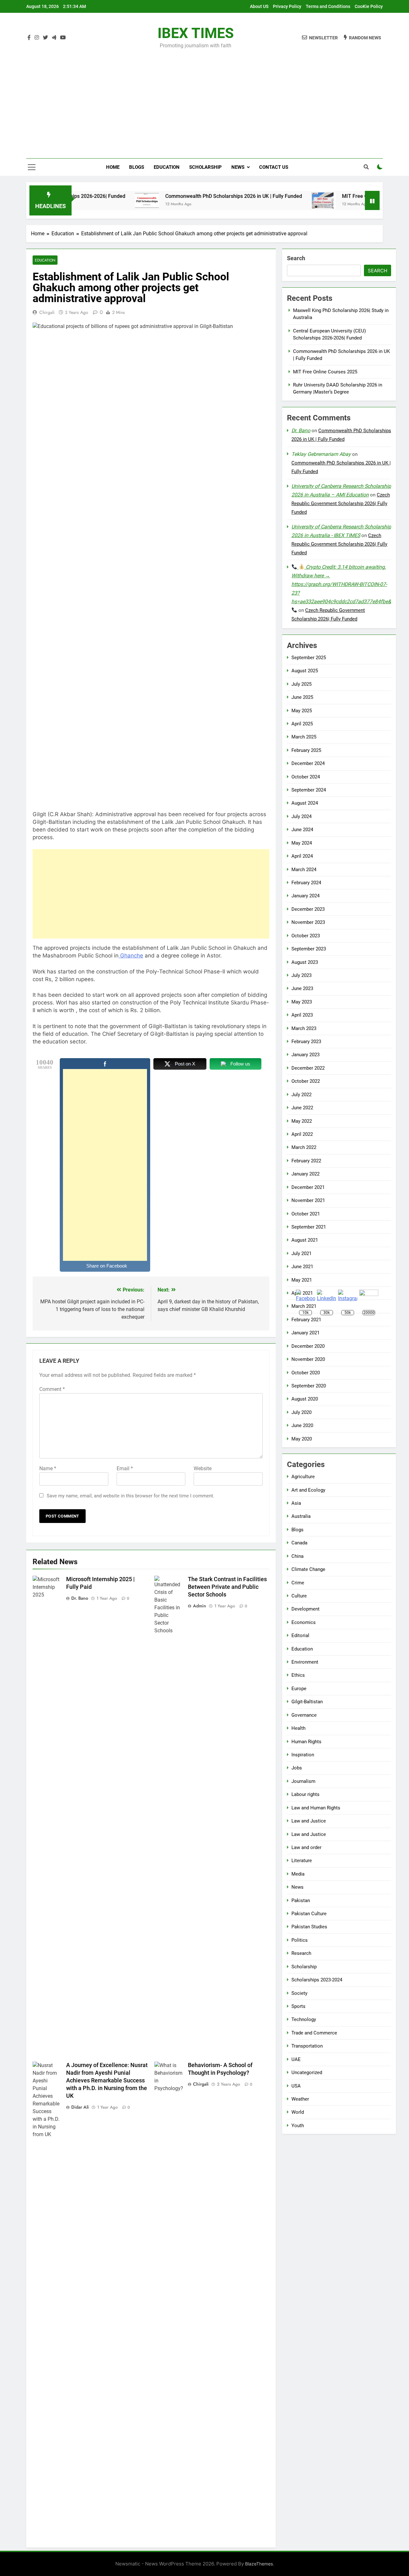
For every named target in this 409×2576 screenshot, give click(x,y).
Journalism (303, 1781)
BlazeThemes (259, 2564)
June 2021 (302, 1267)
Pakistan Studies (309, 1927)
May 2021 (302, 1280)
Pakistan (301, 1901)
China (297, 1556)
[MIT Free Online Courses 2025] (280, 200)
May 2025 (302, 711)
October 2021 (306, 1214)
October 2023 (306, 936)
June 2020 (302, 1425)
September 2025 (309, 658)
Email (125, 1468)
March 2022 (304, 1147)
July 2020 (301, 1412)
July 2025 (301, 684)
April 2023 (302, 1015)
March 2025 (304, 737)
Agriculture (303, 1477)
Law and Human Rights (316, 1808)
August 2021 (305, 1240)
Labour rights (305, 1794)
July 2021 (301, 1253)
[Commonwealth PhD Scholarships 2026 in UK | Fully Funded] (103, 200)
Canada (299, 1543)
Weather (300, 2099)
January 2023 (305, 1055)
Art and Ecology (308, 1490)
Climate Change (308, 1569)
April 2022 (302, 1134)
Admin (200, 1606)
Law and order (306, 1847)
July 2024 (301, 816)
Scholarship (205, 167)
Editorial (300, 1635)
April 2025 (302, 724)
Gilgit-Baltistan (307, 1702)
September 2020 (309, 1386)
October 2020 (306, 1373)
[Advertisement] (204, 99)
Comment (52, 1389)
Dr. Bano (80, 1598)
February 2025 (306, 750)
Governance (304, 1715)
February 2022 (306, 1161)
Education (167, 167)
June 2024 (302, 830)
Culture (299, 1596)
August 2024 (305, 803)
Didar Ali (80, 2107)
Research (301, 1953)
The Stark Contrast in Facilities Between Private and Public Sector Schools (227, 1587)
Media (298, 1874)
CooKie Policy (369, 6)
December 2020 (308, 1346)
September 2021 (309, 1227)
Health (298, 1728)
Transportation (307, 2046)
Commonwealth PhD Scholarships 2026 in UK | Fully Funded (190, 196)
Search (296, 258)
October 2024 (306, 777)
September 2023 (309, 949)
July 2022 (301, 1095)
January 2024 (305, 896)
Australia (301, 1516)
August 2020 (305, 1399)
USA (296, 2086)
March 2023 (304, 1028)
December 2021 (308, 1187)
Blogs (137, 167)
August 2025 (305, 671)
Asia (296, 1503)
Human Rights (306, 1742)
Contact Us (274, 167)
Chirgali (47, 312)
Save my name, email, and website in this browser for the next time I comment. (131, 1496)
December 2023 (308, 909)
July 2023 (301, 975)
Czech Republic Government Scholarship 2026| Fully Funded (341, 503)
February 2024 (306, 883)
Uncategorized (307, 2073)
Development (305, 1609)
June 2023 (302, 988)
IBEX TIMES (196, 33)
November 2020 (308, 1359)
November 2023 (308, 922)
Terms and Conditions (328, 6)
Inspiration (303, 1755)
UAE (296, 2059)
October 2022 (306, 1081)
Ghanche (131, 956)
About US (259, 6)
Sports (298, 2006)
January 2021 (305, 1333)
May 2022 (302, 1121)
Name (48, 1468)
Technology (304, 2019)
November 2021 (308, 1200)
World (298, 2112)
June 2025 (302, 697)
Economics (304, 1622)
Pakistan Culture (309, 1914)
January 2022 (305, 1174)
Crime (298, 1583)
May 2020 (302, 1439)
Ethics (298, 1675)
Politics (300, 1940)
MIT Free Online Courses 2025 (333, 196)
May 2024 (302, 843)
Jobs (297, 1768)
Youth (298, 2126)
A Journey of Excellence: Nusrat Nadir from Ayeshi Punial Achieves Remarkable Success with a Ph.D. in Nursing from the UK (107, 2080)
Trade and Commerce (314, 2033)
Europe (299, 1689)
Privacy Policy (287, 6)
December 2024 (308, 763)
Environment (305, 1662)
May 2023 (302, 1002)
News (238, 167)
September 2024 (309, 790)
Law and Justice (309, 1821)
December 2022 (308, 1068)
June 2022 (302, 1108)
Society (299, 1993)
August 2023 (305, 962)
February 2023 (306, 1042)
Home (113, 167)
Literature (302, 1861)
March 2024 (304, 870)
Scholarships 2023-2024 (317, 1980)
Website (203, 1468)
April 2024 (302, 856)
